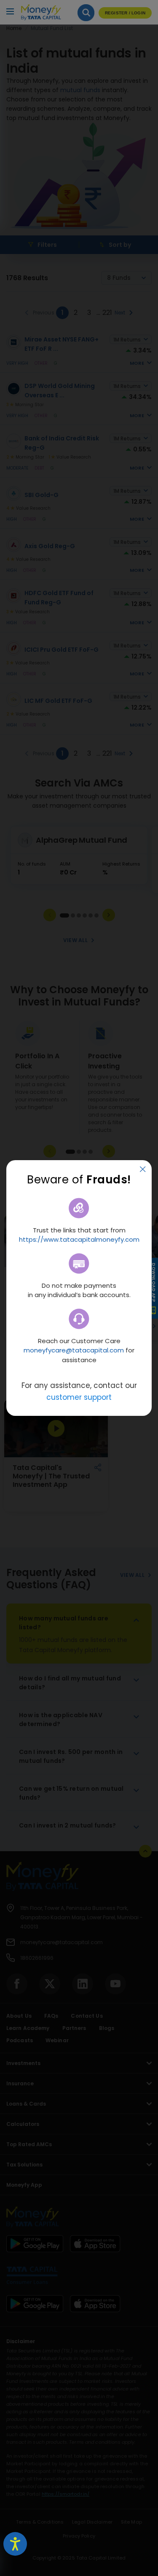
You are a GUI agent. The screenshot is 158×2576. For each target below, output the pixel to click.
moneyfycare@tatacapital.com (74, 1350)
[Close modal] (143, 1170)
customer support (79, 1397)
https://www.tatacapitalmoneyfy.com (79, 1239)
